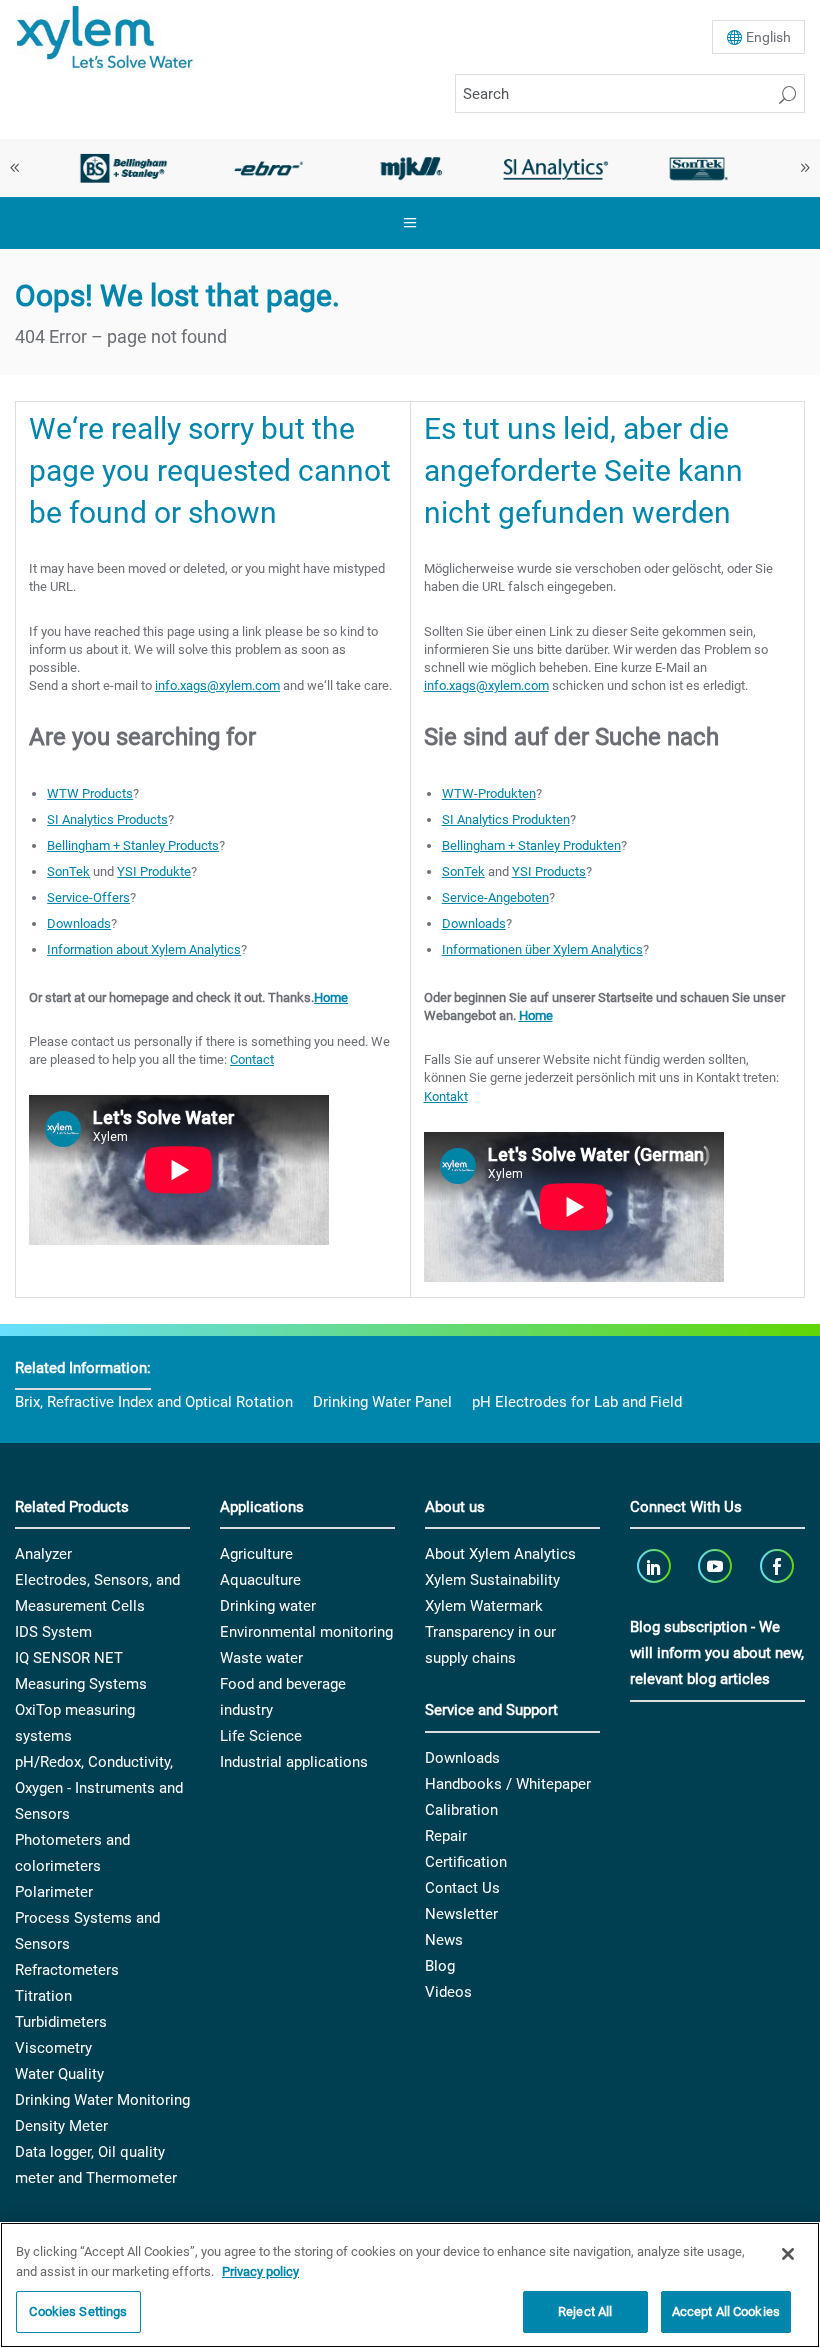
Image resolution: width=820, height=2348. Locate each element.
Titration (43, 1996)
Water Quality (59, 2074)
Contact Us (462, 1888)
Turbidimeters (61, 2022)
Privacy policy (260, 2271)
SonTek (68, 871)
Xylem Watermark (484, 1606)
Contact (252, 1059)
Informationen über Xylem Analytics (542, 949)
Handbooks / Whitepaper (508, 1784)
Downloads (79, 923)
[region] (410, 2285)
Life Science (261, 1736)
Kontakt (446, 1096)
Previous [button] (15, 168)
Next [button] (805, 168)
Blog (440, 1966)
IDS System (53, 1632)
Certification (466, 1862)
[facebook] (778, 1565)
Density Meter (61, 2126)
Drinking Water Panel (382, 1402)
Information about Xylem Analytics (144, 949)
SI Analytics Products (107, 819)
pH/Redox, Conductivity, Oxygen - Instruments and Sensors (99, 1788)
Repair (446, 1836)
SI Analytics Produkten (506, 819)
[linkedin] (655, 1565)
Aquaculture (260, 1580)
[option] (124, 168)
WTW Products (90, 793)
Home (331, 997)
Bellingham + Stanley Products (133, 845)
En (768, 37)
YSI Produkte (154, 871)
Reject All (585, 2311)
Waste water (261, 1658)
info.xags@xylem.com (217, 685)
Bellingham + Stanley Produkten (531, 845)
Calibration (461, 1810)
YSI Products (549, 871)
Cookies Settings (78, 2311)
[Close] (788, 2254)
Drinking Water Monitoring (102, 2100)
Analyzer (43, 1554)
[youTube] (717, 1565)
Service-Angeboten (495, 897)
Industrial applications (294, 1762)
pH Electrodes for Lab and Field (577, 1402)
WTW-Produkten (489, 793)
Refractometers (67, 1970)
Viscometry (53, 2048)
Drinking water (268, 1606)
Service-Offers (88, 897)
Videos (448, 1992)
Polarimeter (54, 1892)
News (444, 1940)
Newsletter (461, 1914)
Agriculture (256, 1554)
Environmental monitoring (306, 1632)
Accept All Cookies (726, 2311)
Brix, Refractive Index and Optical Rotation (154, 1402)
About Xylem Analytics (500, 1554)
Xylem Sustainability (492, 1580)
